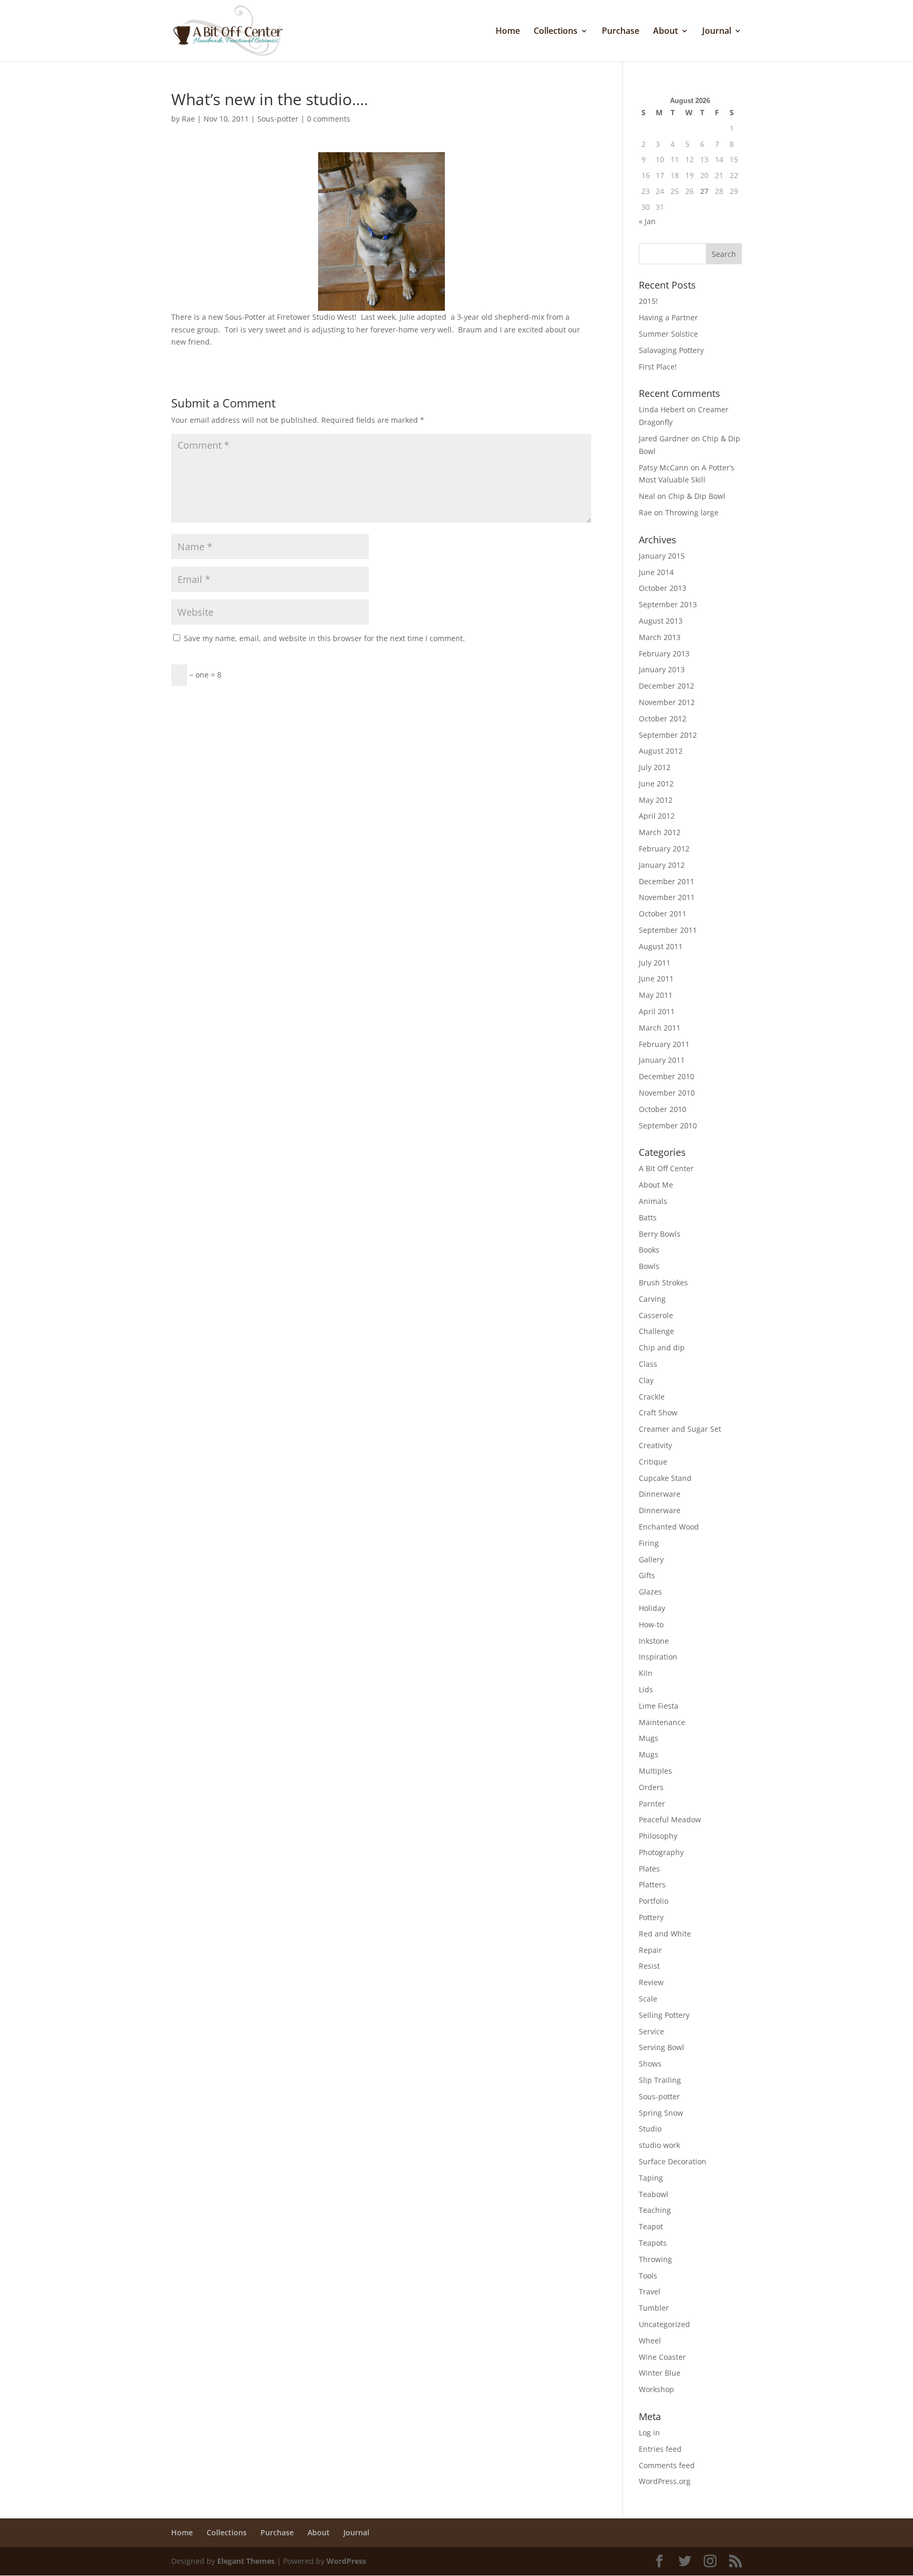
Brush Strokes (663, 1282)
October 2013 (663, 588)
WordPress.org (665, 2481)
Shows (650, 2064)
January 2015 (662, 556)
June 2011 (656, 979)
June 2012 (656, 784)
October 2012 (663, 719)
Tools (648, 2276)
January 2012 (662, 865)
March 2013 (660, 637)
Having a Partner (668, 317)
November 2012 (667, 702)
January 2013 (662, 669)
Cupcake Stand (665, 1478)
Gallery (651, 1559)
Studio (650, 2129)
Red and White (665, 1934)
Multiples (655, 1771)
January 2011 (662, 1060)
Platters (652, 1884)
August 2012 (661, 751)
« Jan (647, 221)
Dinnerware (660, 1494)
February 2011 (664, 1044)
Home (508, 32)
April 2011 (657, 1011)
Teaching (655, 2210)
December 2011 (667, 881)
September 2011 (668, 930)
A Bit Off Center (666, 1168)
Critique (653, 1462)
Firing (649, 1543)
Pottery (651, 1917)
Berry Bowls (660, 1234)
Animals (653, 1201)
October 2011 (663, 914)
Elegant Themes (246, 2561)
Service (651, 2031)
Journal (717, 32)
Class (648, 1364)
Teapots (653, 2243)
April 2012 (657, 816)
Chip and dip (662, 1347)
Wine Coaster (662, 2357)
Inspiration (658, 1657)
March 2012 (660, 832)
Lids (646, 1689)
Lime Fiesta (659, 1706)
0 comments (329, 119)
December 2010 (667, 1076)
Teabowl (654, 2194)
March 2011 (660, 1028)
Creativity (655, 1445)
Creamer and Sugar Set (680, 1429)
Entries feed (660, 2449)
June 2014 (656, 572)
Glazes (650, 1592)
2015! (648, 301)
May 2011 (656, 995)
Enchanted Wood (669, 1527)
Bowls (649, 1266)
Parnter (652, 1804)
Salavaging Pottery (671, 350)
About (665, 32)
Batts (648, 1217)
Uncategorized (664, 2324)
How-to (651, 1624)
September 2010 (668, 1125)
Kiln (646, 1673)
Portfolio (654, 1901)
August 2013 (661, 621)
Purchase (621, 32)
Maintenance (662, 1722)
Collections (556, 32)
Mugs (649, 1738)
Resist (649, 1966)
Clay (646, 1380)
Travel (650, 2291)
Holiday (652, 1608)
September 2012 (668, 735)
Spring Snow (661, 2113)
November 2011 (667, 897)
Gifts (647, 1575)
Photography (661, 1852)
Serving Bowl (662, 2047)
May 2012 (656, 800)
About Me (656, 1185)
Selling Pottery (664, 2015)
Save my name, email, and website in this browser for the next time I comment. (324, 638)
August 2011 (661, 946)
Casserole (656, 1315)
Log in (649, 2433)
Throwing (655, 2259)
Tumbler (654, 2308)
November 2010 (667, 1093)
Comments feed (667, 2465)
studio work (659, 2145)
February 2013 (664, 654)
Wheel (650, 2341)
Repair (650, 1950)
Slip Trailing (660, 2080)
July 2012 (655, 767)
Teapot (651, 2226)
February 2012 (664, 849)
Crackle (652, 1397)
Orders (651, 1787)
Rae (188, 119)
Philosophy (658, 1836)
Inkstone (654, 1641)
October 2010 (663, 1109)
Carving (652, 1299)
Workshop (656, 2389)
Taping (651, 2178)
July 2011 (655, 963)
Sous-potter (278, 119)
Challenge (656, 1331)
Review (651, 1982)
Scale (648, 1999)
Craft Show (658, 1412)
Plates (649, 1869)
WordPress (346, 2561)
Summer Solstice (668, 334)
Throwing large (692, 512)
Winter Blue (660, 2373)
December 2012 (667, 686)
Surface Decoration (673, 2161)
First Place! (658, 367)
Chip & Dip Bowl (697, 496)
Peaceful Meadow (670, 1819)
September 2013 (668, 604)
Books (649, 1250)
